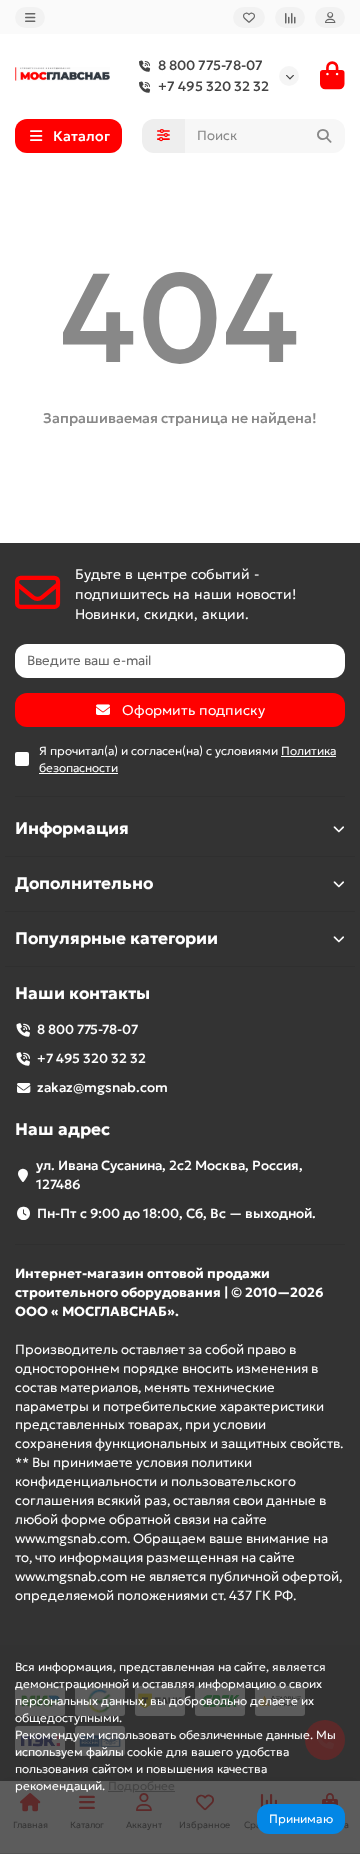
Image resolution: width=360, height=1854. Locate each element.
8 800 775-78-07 (210, 65)
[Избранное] (249, 17)
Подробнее (141, 1785)
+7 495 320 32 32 (213, 86)
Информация (72, 828)
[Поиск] (324, 136)
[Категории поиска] (163, 136)
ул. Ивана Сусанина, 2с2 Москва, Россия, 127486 (169, 1175)
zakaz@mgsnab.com (102, 1087)
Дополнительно (84, 883)
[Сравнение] (290, 17)
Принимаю (301, 1818)
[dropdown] (30, 17)
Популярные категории (116, 938)
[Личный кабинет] (330, 17)
